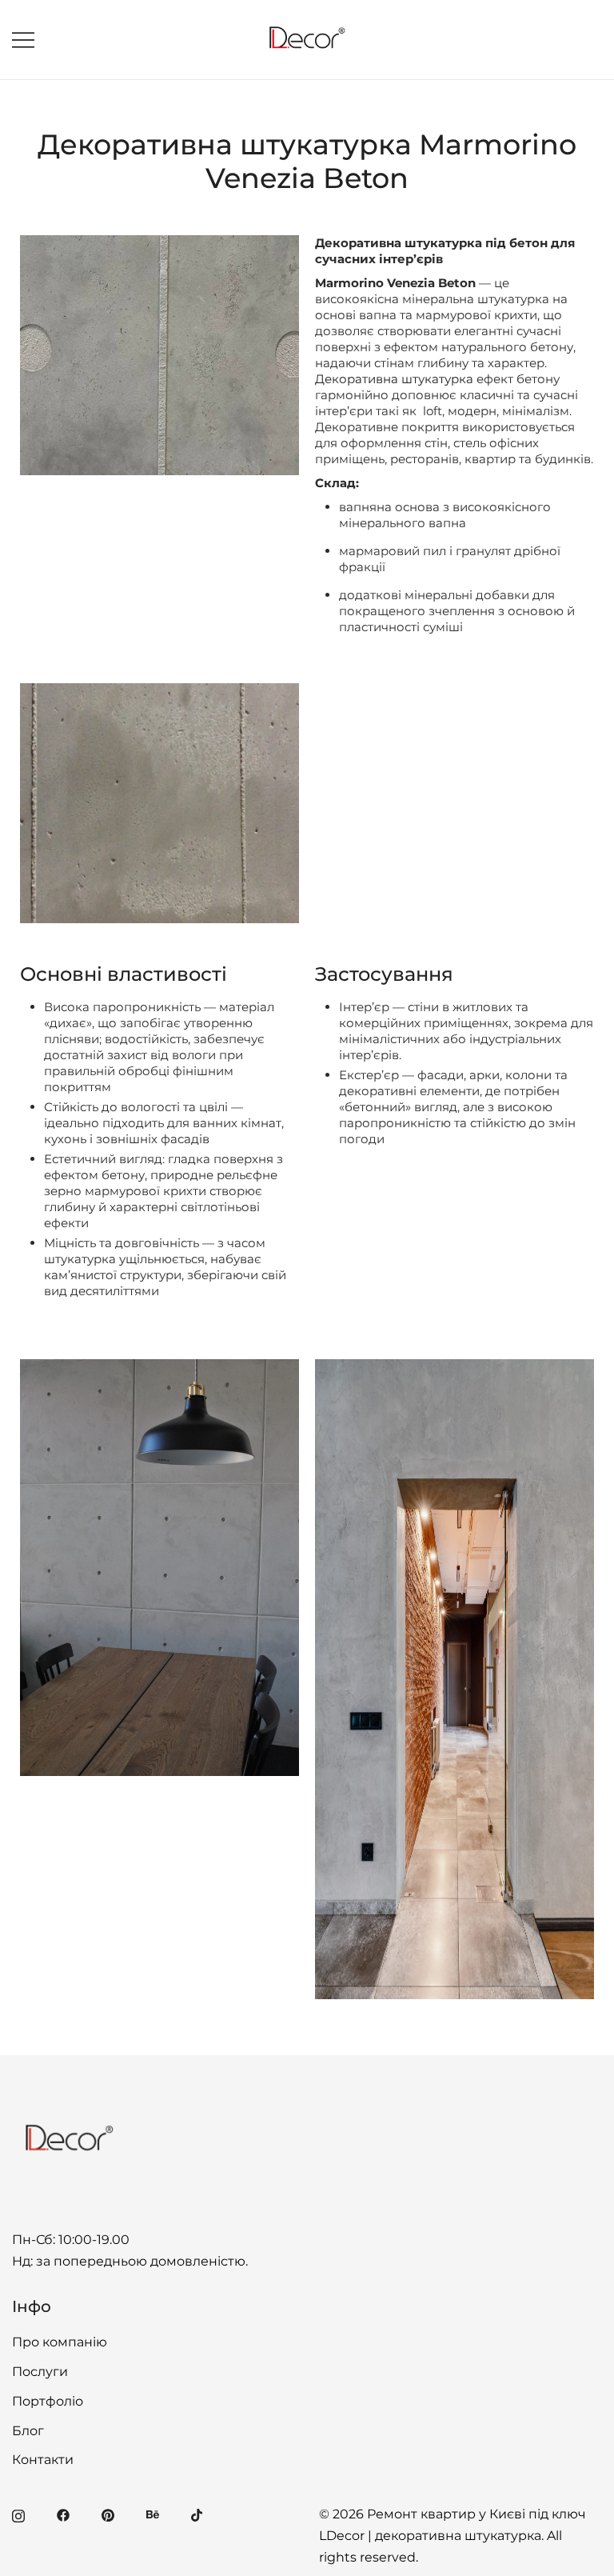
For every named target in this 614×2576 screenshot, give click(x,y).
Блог (28, 2431)
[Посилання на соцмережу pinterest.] (108, 2514)
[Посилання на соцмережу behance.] (153, 2514)
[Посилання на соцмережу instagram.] (18, 2514)
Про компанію (60, 2342)
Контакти (43, 2460)
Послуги (40, 2372)
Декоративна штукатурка (394, 379)
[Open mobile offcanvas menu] (23, 40)
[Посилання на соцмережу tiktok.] (197, 2514)
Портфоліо (48, 2401)
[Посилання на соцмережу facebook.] (63, 2514)
